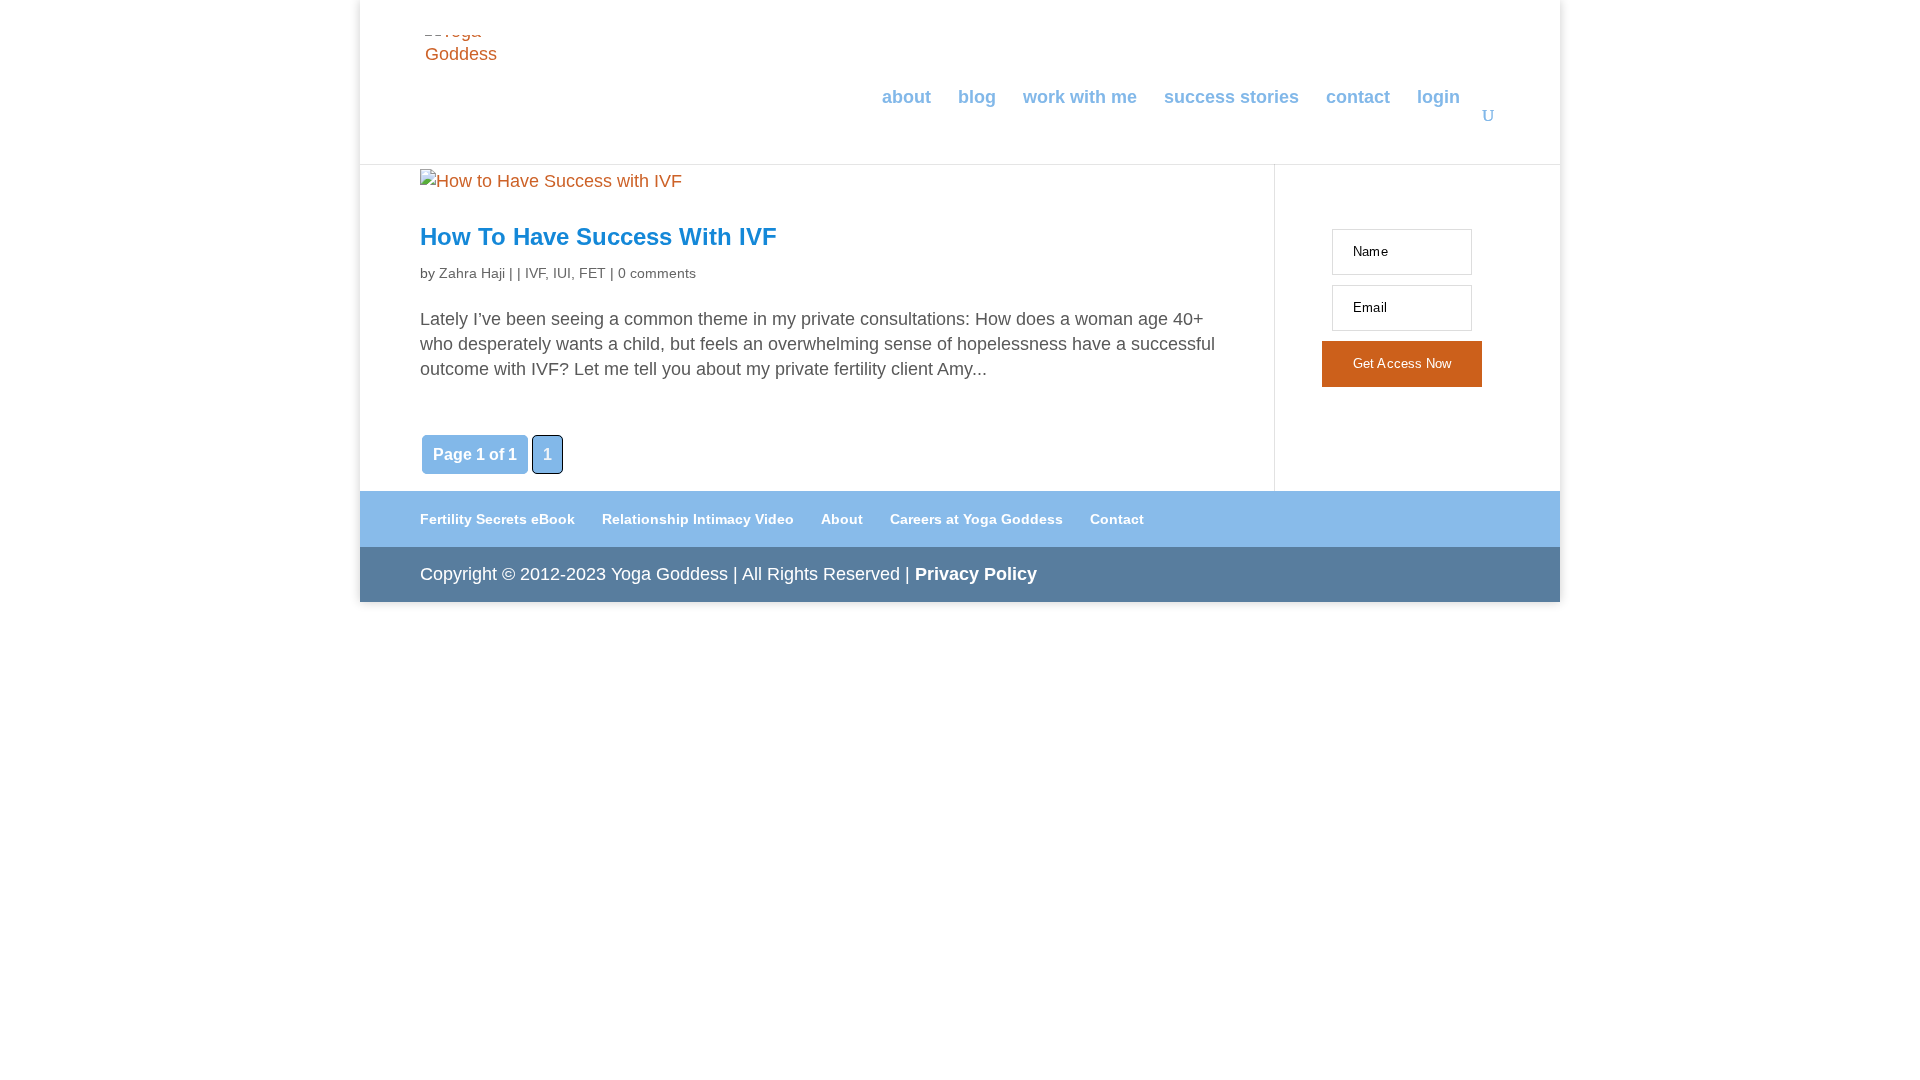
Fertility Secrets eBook (497, 519)
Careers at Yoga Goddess (976, 519)
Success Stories (1231, 98)
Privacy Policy (976, 574)
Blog (977, 98)
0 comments (657, 273)
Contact (1358, 98)
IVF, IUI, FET (565, 273)
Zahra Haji (472, 273)
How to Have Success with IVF (598, 236)
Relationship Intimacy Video (698, 519)
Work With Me (1080, 98)
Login (1438, 98)
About (906, 98)
